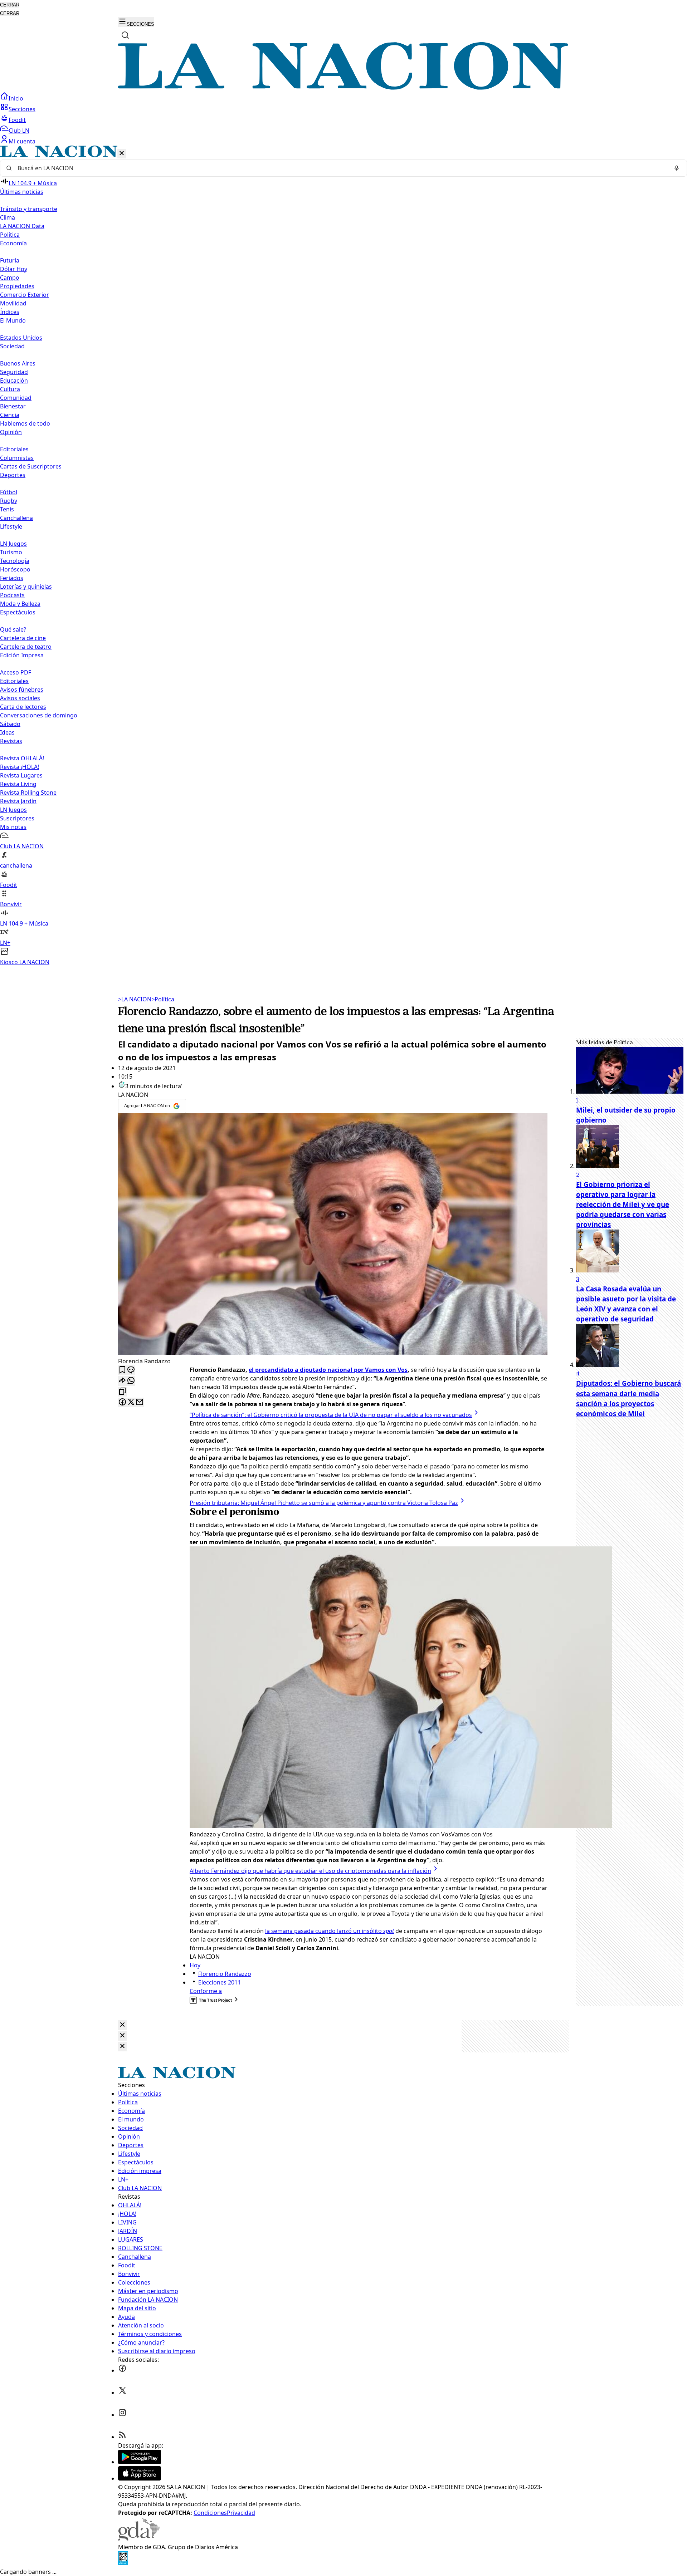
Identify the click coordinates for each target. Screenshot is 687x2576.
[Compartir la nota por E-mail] (140, 1402)
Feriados (12, 578)
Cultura (10, 389)
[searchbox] (341, 168)
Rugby (9, 501)
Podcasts (12, 595)
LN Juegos (13, 544)
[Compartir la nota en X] (131, 1402)
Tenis (7, 509)
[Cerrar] (122, 154)
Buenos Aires (18, 363)
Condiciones (210, 2513)
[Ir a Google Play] (140, 2462)
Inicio (16, 98)
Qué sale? (13, 629)
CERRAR (10, 5)
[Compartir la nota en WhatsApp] (131, 1381)
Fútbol (9, 492)
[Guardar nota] (122, 1370)
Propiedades (17, 286)
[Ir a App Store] (140, 2478)
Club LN (19, 131)
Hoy (195, 1965)
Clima (8, 217)
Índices (10, 312)
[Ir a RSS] (122, 2437)
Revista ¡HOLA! (20, 767)
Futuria (10, 260)
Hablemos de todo (25, 423)
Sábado (10, 724)
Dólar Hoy (14, 269)
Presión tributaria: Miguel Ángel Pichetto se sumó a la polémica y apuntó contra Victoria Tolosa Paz (324, 1503)
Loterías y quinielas (26, 587)
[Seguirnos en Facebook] (122, 2370)
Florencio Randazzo (225, 1974)
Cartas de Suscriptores (31, 466)
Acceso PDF (16, 672)
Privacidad (241, 2513)
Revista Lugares (21, 775)
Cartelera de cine (23, 638)
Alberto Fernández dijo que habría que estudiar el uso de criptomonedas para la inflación (310, 1871)
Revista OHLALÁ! (22, 758)
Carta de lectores (23, 707)
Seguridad (14, 372)
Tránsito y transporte (29, 209)
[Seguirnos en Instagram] (122, 2415)
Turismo (11, 552)
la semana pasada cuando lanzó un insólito (330, 1931)
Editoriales (14, 449)
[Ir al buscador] (125, 35)
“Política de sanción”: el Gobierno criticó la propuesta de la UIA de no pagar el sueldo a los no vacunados (331, 1415)
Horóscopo (15, 569)
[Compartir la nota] (122, 1381)
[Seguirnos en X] (122, 2393)
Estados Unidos (21, 338)
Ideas (7, 732)
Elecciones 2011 (220, 1982)
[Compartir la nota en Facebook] (122, 1402)
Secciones (22, 109)
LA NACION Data (22, 226)
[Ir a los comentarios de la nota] (131, 1370)
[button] (343, 556)
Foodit (17, 120)
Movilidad (13, 303)
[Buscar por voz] (677, 168)
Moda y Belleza (20, 604)
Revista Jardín (18, 801)
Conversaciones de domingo (39, 715)
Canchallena (16, 518)
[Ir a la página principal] (343, 88)
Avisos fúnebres (22, 690)
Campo (10, 278)
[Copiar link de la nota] (122, 1392)
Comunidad (16, 398)
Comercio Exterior (25, 295)
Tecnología (15, 561)
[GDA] (139, 2538)
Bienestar (13, 406)
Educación (14, 381)
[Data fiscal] (123, 2563)
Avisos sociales (20, 698)
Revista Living (18, 784)
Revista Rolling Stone (28, 793)
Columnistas (17, 458)
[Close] (122, 2025)
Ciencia (10, 415)
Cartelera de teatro (26, 647)
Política (163, 999)
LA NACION (135, 999)
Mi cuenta (22, 141)
